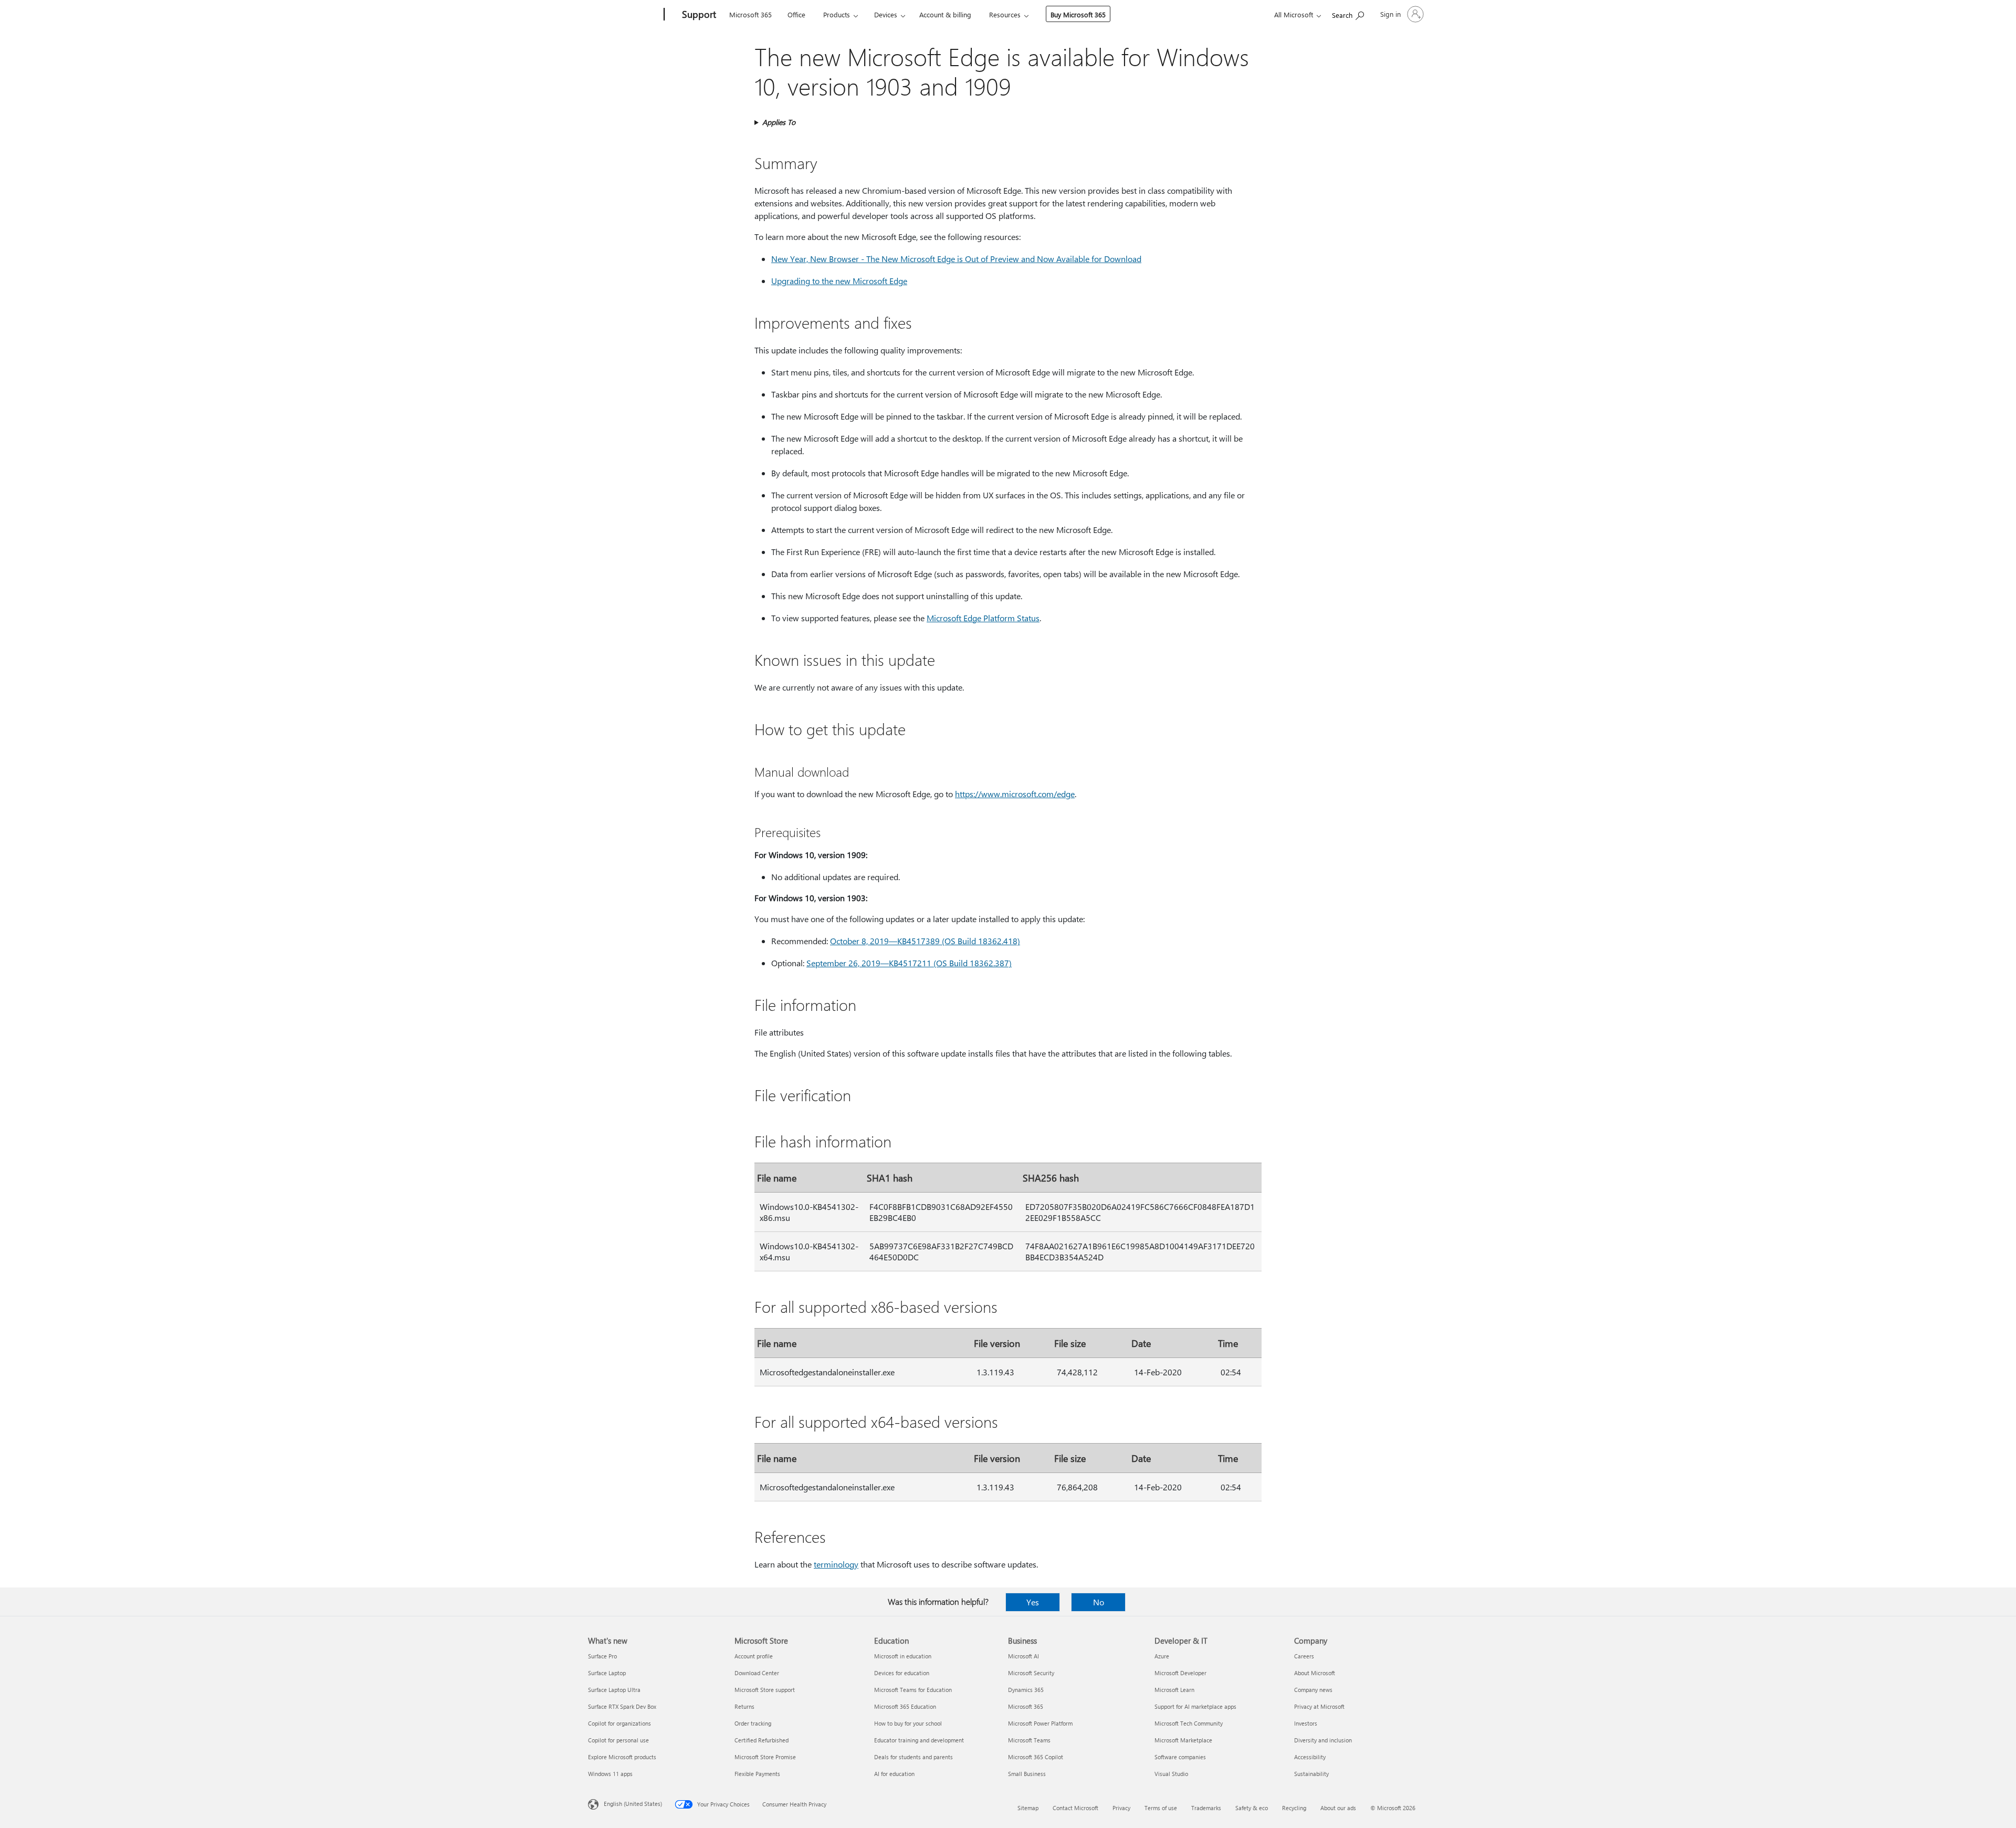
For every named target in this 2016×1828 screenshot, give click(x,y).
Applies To (779, 122)
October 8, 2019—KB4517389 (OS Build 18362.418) (925, 941)
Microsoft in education (903, 1656)
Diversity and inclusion (1323, 1740)
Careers (1304, 1656)
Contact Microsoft (1075, 1808)
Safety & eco (1252, 1808)
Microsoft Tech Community (1189, 1723)
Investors (1306, 1723)
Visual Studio (1171, 1774)
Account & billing (945, 14)
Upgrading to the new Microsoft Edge (839, 281)
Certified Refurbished (762, 1740)
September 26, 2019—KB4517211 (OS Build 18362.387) (909, 963)
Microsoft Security (1031, 1673)
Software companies (1180, 1757)
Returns (744, 1706)
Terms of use (1161, 1808)
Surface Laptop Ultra (614, 1690)
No (1099, 1602)
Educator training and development (919, 1740)
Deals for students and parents (913, 1757)
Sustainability (1311, 1774)
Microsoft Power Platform (1040, 1723)
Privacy (1121, 1808)
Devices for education (902, 1673)
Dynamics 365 (1026, 1690)
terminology (836, 1564)
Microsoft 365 (750, 14)
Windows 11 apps (610, 1774)
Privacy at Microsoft (1319, 1706)
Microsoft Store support (765, 1690)
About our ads (1338, 1808)
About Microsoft (1315, 1673)
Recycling (1294, 1808)
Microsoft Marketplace (1183, 1740)
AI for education (894, 1774)
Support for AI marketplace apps (1195, 1706)
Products (837, 14)
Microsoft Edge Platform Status (983, 618)
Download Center (757, 1673)
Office (796, 14)
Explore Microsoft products (622, 1757)
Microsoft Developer (1180, 1673)
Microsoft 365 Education (905, 1706)
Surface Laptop (607, 1673)
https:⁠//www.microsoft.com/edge (1015, 794)
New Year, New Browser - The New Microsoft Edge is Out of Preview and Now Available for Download (956, 259)
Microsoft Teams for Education (913, 1690)
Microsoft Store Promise (765, 1757)
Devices (886, 14)
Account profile (754, 1656)
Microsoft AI (1023, 1656)
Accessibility (1310, 1757)
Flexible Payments (757, 1774)
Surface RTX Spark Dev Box (622, 1706)
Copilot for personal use (618, 1740)
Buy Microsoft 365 (1078, 14)
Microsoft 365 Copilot (1036, 1757)
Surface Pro (602, 1656)
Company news (1313, 1690)
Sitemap (1028, 1808)
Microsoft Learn (1174, 1690)
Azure (1162, 1656)
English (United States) (633, 1804)
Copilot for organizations (619, 1723)
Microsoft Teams (1029, 1740)
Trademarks (1206, 1808)
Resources (1005, 14)
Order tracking (753, 1723)
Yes (1033, 1602)
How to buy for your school (908, 1723)
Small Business (1027, 1774)
